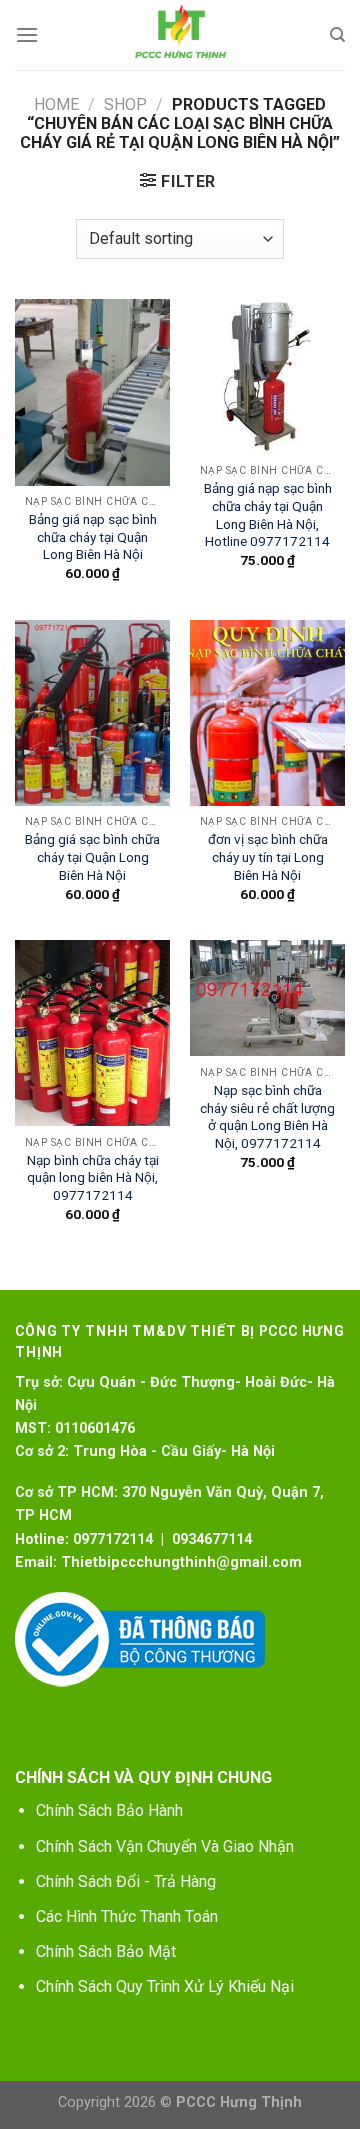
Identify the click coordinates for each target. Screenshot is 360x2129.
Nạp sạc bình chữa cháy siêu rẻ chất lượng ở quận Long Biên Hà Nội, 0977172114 (267, 1116)
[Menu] (27, 34)
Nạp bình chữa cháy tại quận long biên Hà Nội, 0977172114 (93, 1177)
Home (56, 104)
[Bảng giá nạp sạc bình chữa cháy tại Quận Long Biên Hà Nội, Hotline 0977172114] (267, 376)
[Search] (337, 35)
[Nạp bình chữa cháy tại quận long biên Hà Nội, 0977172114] (92, 1033)
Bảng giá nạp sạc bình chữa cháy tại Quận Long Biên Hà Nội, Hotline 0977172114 (268, 514)
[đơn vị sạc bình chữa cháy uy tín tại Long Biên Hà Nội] (267, 713)
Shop (125, 104)
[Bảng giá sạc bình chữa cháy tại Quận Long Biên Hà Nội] (92, 713)
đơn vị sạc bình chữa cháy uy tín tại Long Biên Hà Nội (268, 856)
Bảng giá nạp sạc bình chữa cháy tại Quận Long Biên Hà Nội (93, 536)
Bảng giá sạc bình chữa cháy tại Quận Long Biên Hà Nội (92, 856)
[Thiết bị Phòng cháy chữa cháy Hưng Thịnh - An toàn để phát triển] (180, 35)
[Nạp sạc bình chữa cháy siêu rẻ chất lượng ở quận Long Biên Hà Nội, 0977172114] (267, 998)
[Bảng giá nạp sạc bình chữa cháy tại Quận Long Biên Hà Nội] (92, 392)
